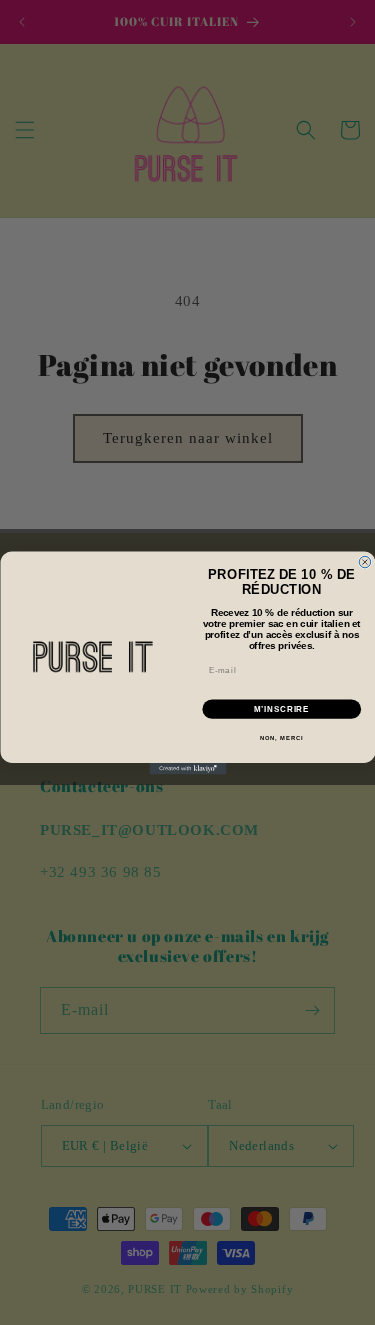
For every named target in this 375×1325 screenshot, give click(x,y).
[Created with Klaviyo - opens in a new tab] (187, 769)
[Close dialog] (365, 562)
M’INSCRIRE (281, 709)
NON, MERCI (281, 737)
